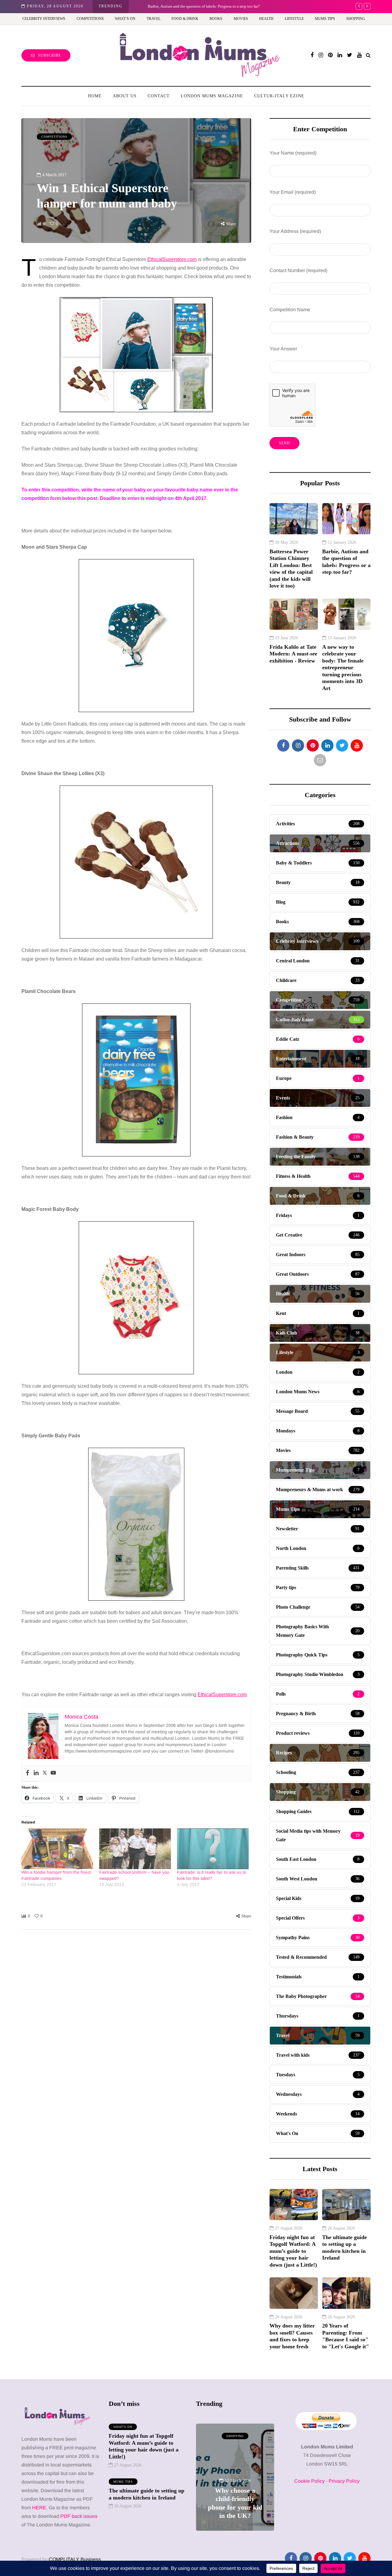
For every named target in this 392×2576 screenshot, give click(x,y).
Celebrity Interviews (44, 19)
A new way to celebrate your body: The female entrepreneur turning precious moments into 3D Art (343, 668)
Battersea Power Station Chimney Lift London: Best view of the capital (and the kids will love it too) (291, 569)
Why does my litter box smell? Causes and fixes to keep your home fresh (292, 2336)
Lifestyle (294, 19)
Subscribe (49, 55)
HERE (39, 2508)
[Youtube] (53, 1773)
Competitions (90, 19)
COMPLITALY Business (75, 2559)
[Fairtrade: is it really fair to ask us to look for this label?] (213, 1849)
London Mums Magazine (212, 96)
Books (216, 19)
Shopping (356, 19)
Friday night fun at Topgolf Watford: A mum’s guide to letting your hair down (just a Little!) (293, 2251)
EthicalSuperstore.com (172, 259)
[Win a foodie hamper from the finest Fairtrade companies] (57, 1849)
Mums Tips (325, 19)
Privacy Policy (344, 2481)
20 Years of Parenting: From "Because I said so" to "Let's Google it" (346, 2336)
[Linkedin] (36, 1773)
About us (125, 96)
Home (95, 96)
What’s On (125, 19)
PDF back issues (79, 2516)
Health (266, 19)
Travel (154, 19)
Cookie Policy (309, 2481)
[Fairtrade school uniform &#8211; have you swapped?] (135, 1849)
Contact (159, 96)
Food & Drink (185, 19)
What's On (123, 2427)
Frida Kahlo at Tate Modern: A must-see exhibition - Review (293, 654)
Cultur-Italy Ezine (279, 96)
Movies (241, 19)
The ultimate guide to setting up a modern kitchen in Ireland (345, 2248)
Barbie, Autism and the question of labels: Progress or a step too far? (194, 6)
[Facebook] (28, 1773)
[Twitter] (45, 1773)
